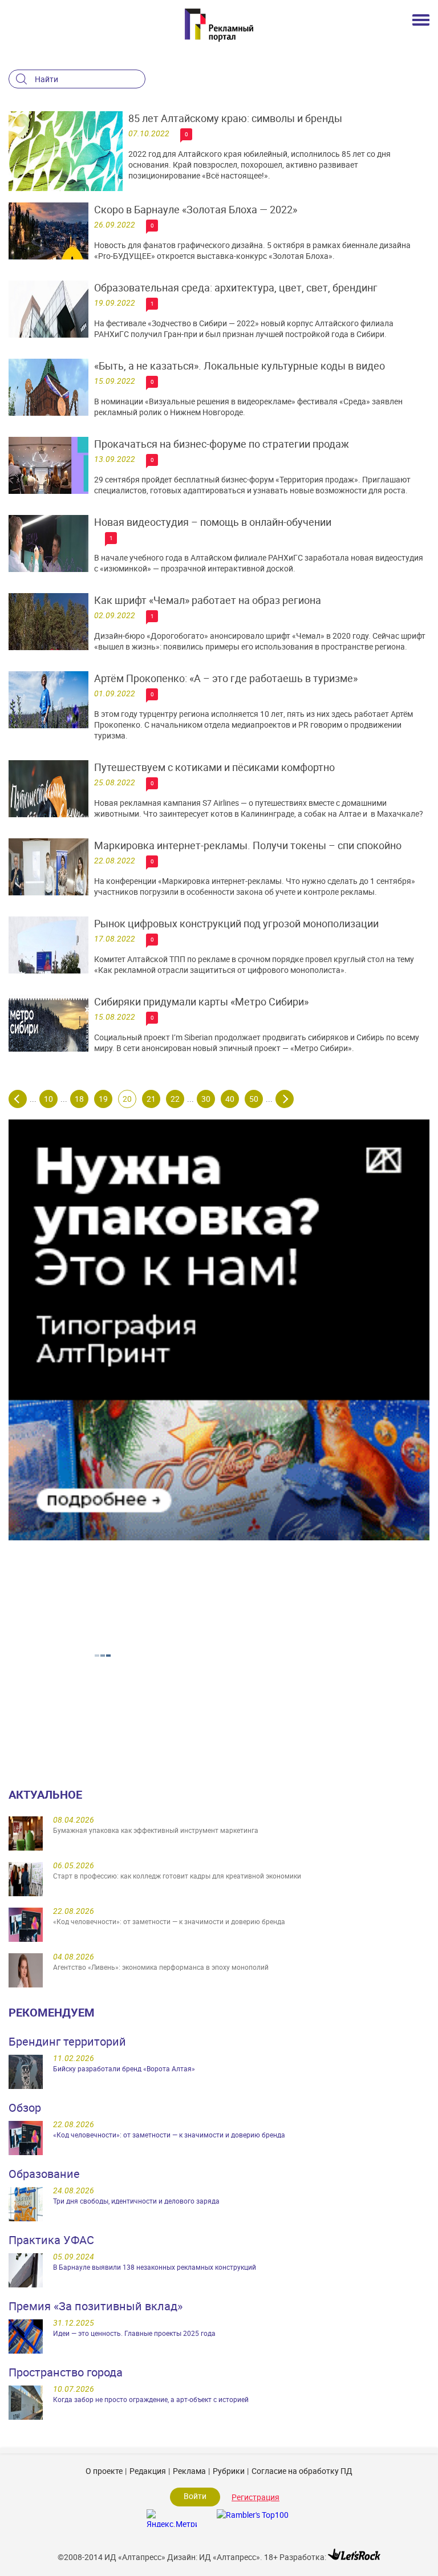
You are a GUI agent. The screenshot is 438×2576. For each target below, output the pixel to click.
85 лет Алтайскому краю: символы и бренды (235, 118)
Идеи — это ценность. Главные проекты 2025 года (134, 2333)
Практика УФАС (51, 2240)
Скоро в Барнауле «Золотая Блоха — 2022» (196, 209)
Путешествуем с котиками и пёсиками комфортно (214, 767)
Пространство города (66, 2372)
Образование (44, 2174)
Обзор (25, 2108)
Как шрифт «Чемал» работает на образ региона (208, 600)
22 (175, 1099)
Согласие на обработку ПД (302, 2471)
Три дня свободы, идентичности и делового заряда (136, 2201)
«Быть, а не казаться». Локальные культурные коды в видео (240, 366)
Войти (195, 2496)
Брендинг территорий (67, 2041)
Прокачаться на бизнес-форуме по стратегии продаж (222, 444)
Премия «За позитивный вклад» (96, 2306)
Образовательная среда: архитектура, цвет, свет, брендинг (236, 287)
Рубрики (229, 2471)
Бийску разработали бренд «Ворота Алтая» (124, 2068)
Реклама (189, 2471)
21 (151, 1099)
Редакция (148, 2471)
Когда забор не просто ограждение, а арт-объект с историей (151, 2399)
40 (230, 1099)
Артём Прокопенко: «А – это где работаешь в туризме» (226, 678)
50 (254, 1099)
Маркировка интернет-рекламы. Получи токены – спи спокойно (248, 845)
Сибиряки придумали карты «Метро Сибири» (201, 1001)
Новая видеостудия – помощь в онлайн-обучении (213, 522)
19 (103, 1099)
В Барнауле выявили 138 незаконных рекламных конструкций (155, 2267)
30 (206, 1099)
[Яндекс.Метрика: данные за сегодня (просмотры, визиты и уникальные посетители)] (172, 2518)
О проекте (104, 2471)
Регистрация (255, 2497)
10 (48, 1099)
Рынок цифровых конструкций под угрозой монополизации (236, 923)
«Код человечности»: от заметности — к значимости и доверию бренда (169, 2135)
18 (79, 1099)
